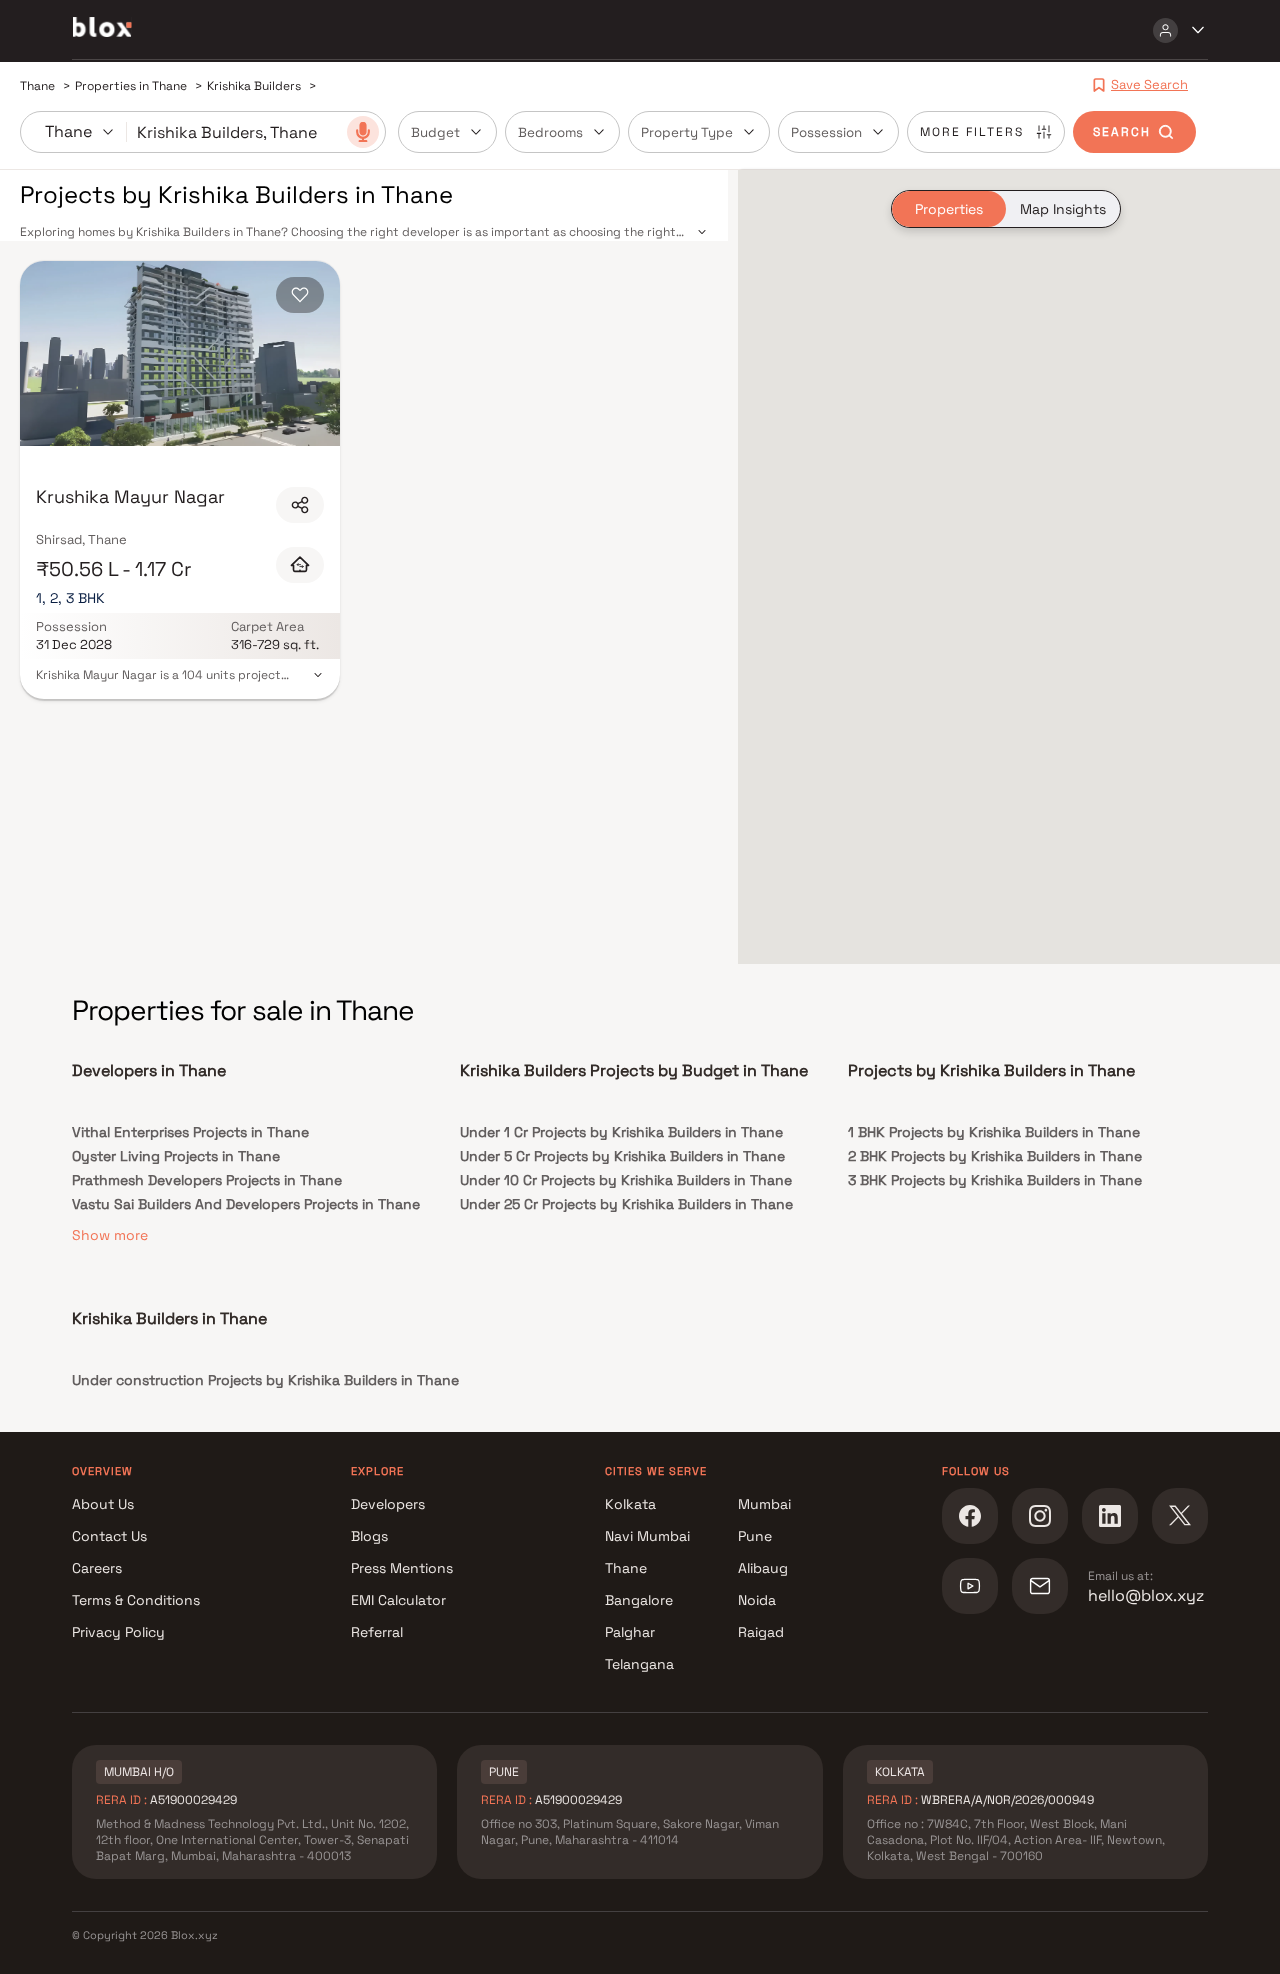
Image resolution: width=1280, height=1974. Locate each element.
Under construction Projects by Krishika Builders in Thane (265, 1380)
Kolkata (630, 1504)
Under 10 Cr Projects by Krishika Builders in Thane (626, 1180)
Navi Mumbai (647, 1536)
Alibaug (763, 1568)
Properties (949, 209)
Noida (757, 1600)
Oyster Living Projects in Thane (176, 1156)
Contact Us (109, 1536)
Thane (626, 1568)
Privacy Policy (118, 1632)
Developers (388, 1504)
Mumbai (764, 1504)
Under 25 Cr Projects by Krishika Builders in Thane (626, 1204)
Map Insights (1063, 209)
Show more (110, 1235)
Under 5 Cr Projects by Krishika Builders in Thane (622, 1156)
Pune (755, 1536)
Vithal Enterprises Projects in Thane (190, 1132)
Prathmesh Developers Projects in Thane (207, 1180)
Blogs (369, 1536)
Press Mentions (402, 1568)
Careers (97, 1568)
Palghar (630, 1632)
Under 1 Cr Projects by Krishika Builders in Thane (621, 1132)
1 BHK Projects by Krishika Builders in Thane (994, 1132)
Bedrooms (550, 132)
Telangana (639, 1664)
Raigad (761, 1632)
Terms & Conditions (136, 1600)
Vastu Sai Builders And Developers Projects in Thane (246, 1204)
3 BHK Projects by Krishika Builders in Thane (995, 1180)
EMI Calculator (398, 1600)
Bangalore (639, 1600)
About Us (103, 1504)
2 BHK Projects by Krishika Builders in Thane (995, 1156)
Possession (826, 132)
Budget (435, 132)
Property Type (687, 132)
